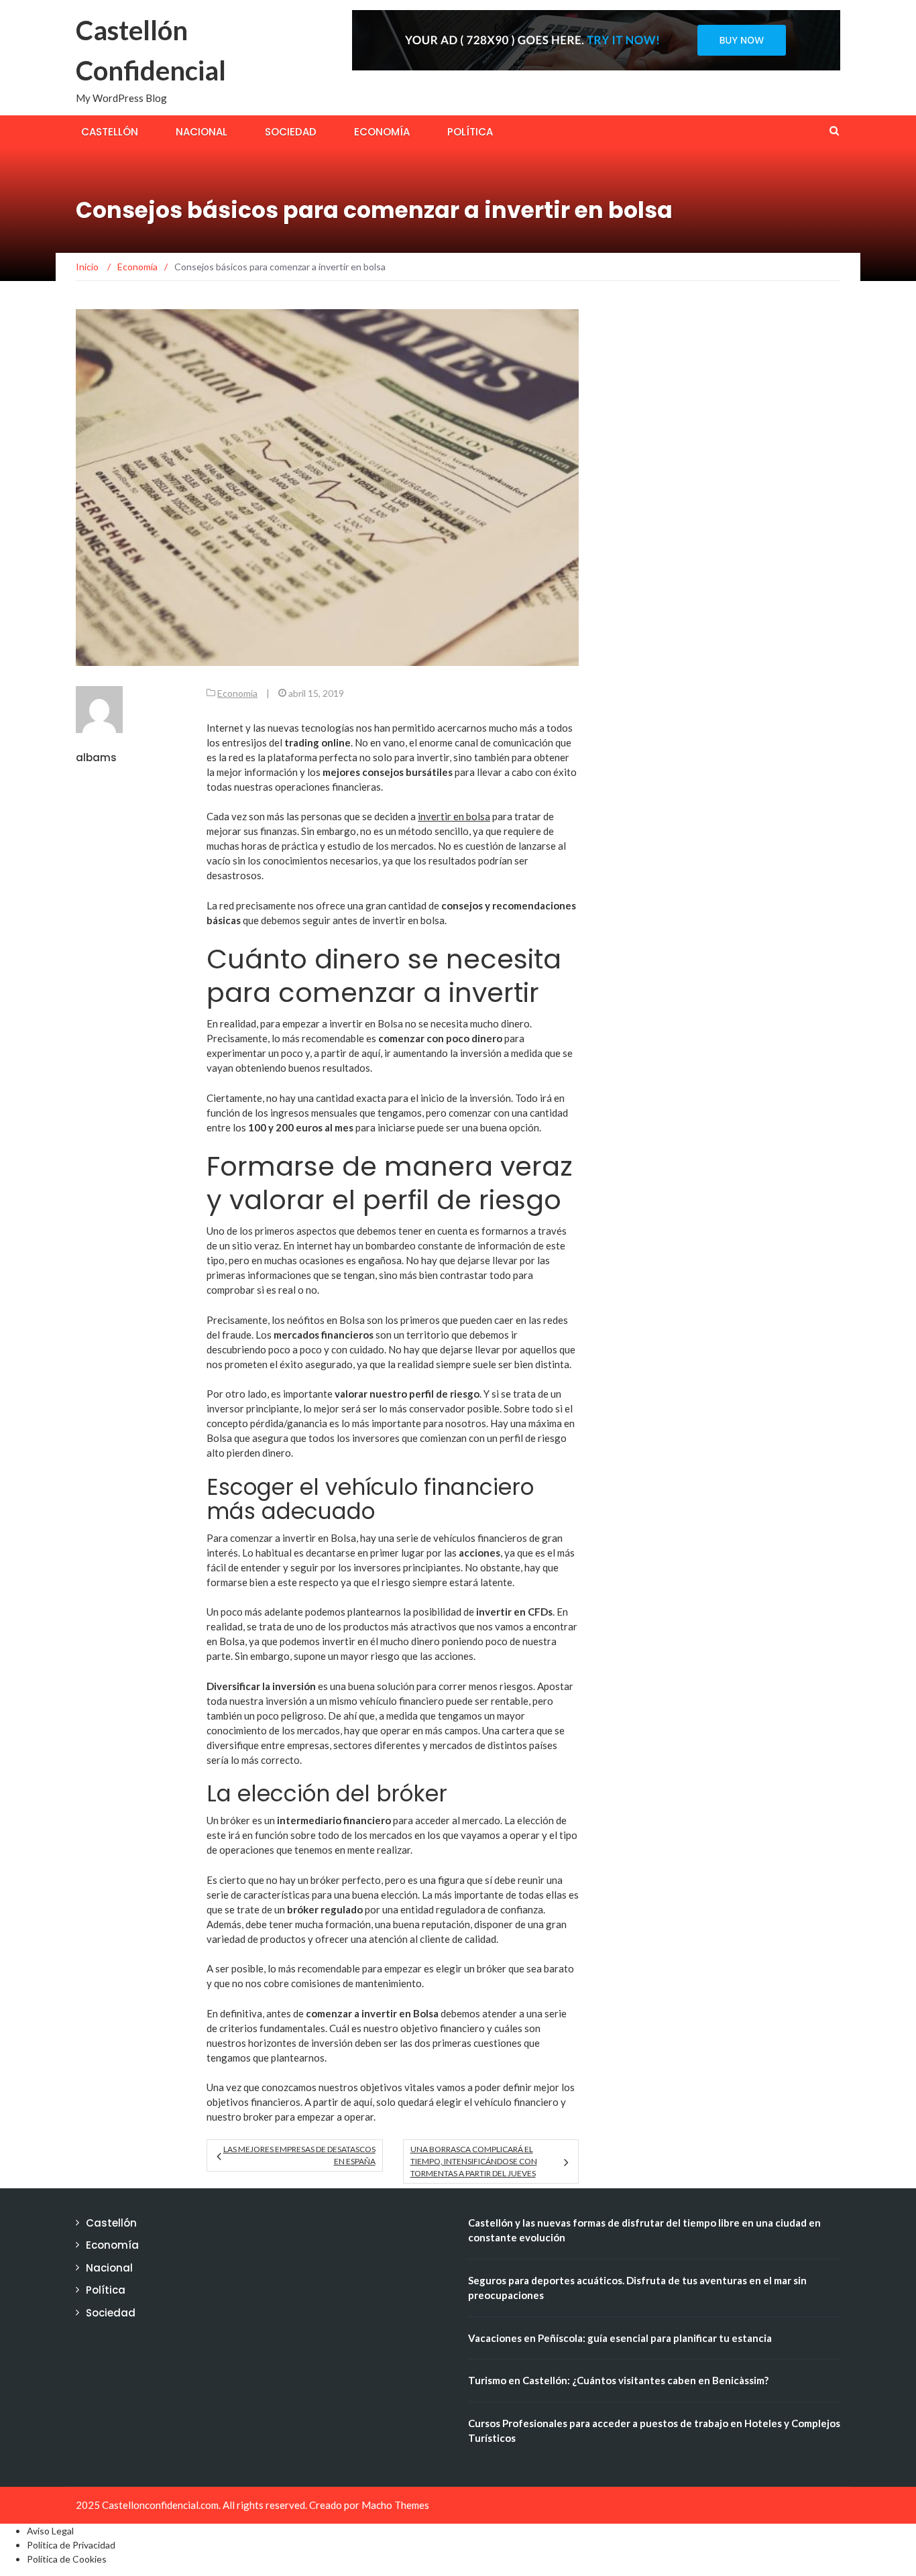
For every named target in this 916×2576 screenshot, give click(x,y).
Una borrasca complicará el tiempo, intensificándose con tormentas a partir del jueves (474, 2161)
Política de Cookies (67, 2559)
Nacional (202, 132)
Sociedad (291, 132)
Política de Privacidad (71, 2545)
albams (96, 758)
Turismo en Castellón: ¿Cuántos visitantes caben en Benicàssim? (618, 2380)
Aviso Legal (50, 2531)
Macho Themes (395, 2505)
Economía (382, 132)
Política (470, 132)
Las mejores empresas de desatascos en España (299, 2155)
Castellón (110, 132)
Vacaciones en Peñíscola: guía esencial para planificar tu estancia (620, 2338)
